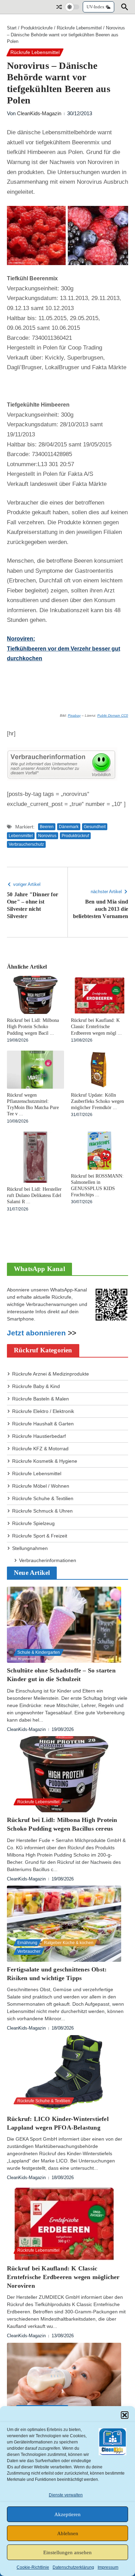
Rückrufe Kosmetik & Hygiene (45, 1461)
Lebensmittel (21, 836)
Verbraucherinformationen (48, 1560)
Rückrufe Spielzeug (33, 1523)
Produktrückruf (75, 836)
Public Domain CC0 (113, 715)
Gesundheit (95, 827)
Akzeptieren (67, 2514)
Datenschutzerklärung (73, 2567)
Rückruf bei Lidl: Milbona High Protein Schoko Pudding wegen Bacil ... (33, 1027)
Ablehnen (68, 2533)
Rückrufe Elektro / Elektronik (43, 1411)
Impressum (108, 2567)
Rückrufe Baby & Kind (36, 1386)
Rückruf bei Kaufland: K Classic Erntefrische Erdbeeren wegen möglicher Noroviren (63, 2277)
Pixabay (74, 715)
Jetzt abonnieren (36, 1333)
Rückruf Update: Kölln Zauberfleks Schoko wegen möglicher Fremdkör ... (97, 1101)
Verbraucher (29, 1951)
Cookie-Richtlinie (33, 2567)
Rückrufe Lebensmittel (79, 28)
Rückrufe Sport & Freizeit (40, 1536)
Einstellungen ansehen (67, 2552)
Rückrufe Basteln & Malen (40, 1399)
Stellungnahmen (30, 1548)
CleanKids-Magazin (39, 113)
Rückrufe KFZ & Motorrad (40, 1449)
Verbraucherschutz (26, 844)
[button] (125, 2415)
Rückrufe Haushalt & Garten (43, 1424)
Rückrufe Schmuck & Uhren (42, 1511)
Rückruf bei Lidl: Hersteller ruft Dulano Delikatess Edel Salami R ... (34, 1195)
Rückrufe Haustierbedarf (39, 1436)
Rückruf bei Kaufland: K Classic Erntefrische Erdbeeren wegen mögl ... (96, 1027)
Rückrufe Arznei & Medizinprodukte (51, 1374)
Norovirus (47, 836)
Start (12, 28)
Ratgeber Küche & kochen (69, 1943)
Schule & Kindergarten (39, 1652)
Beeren (47, 827)
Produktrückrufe (37, 28)
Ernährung (27, 1943)
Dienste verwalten (66, 2495)
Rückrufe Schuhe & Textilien (43, 1498)
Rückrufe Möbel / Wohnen (41, 1486)
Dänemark (69, 827)
